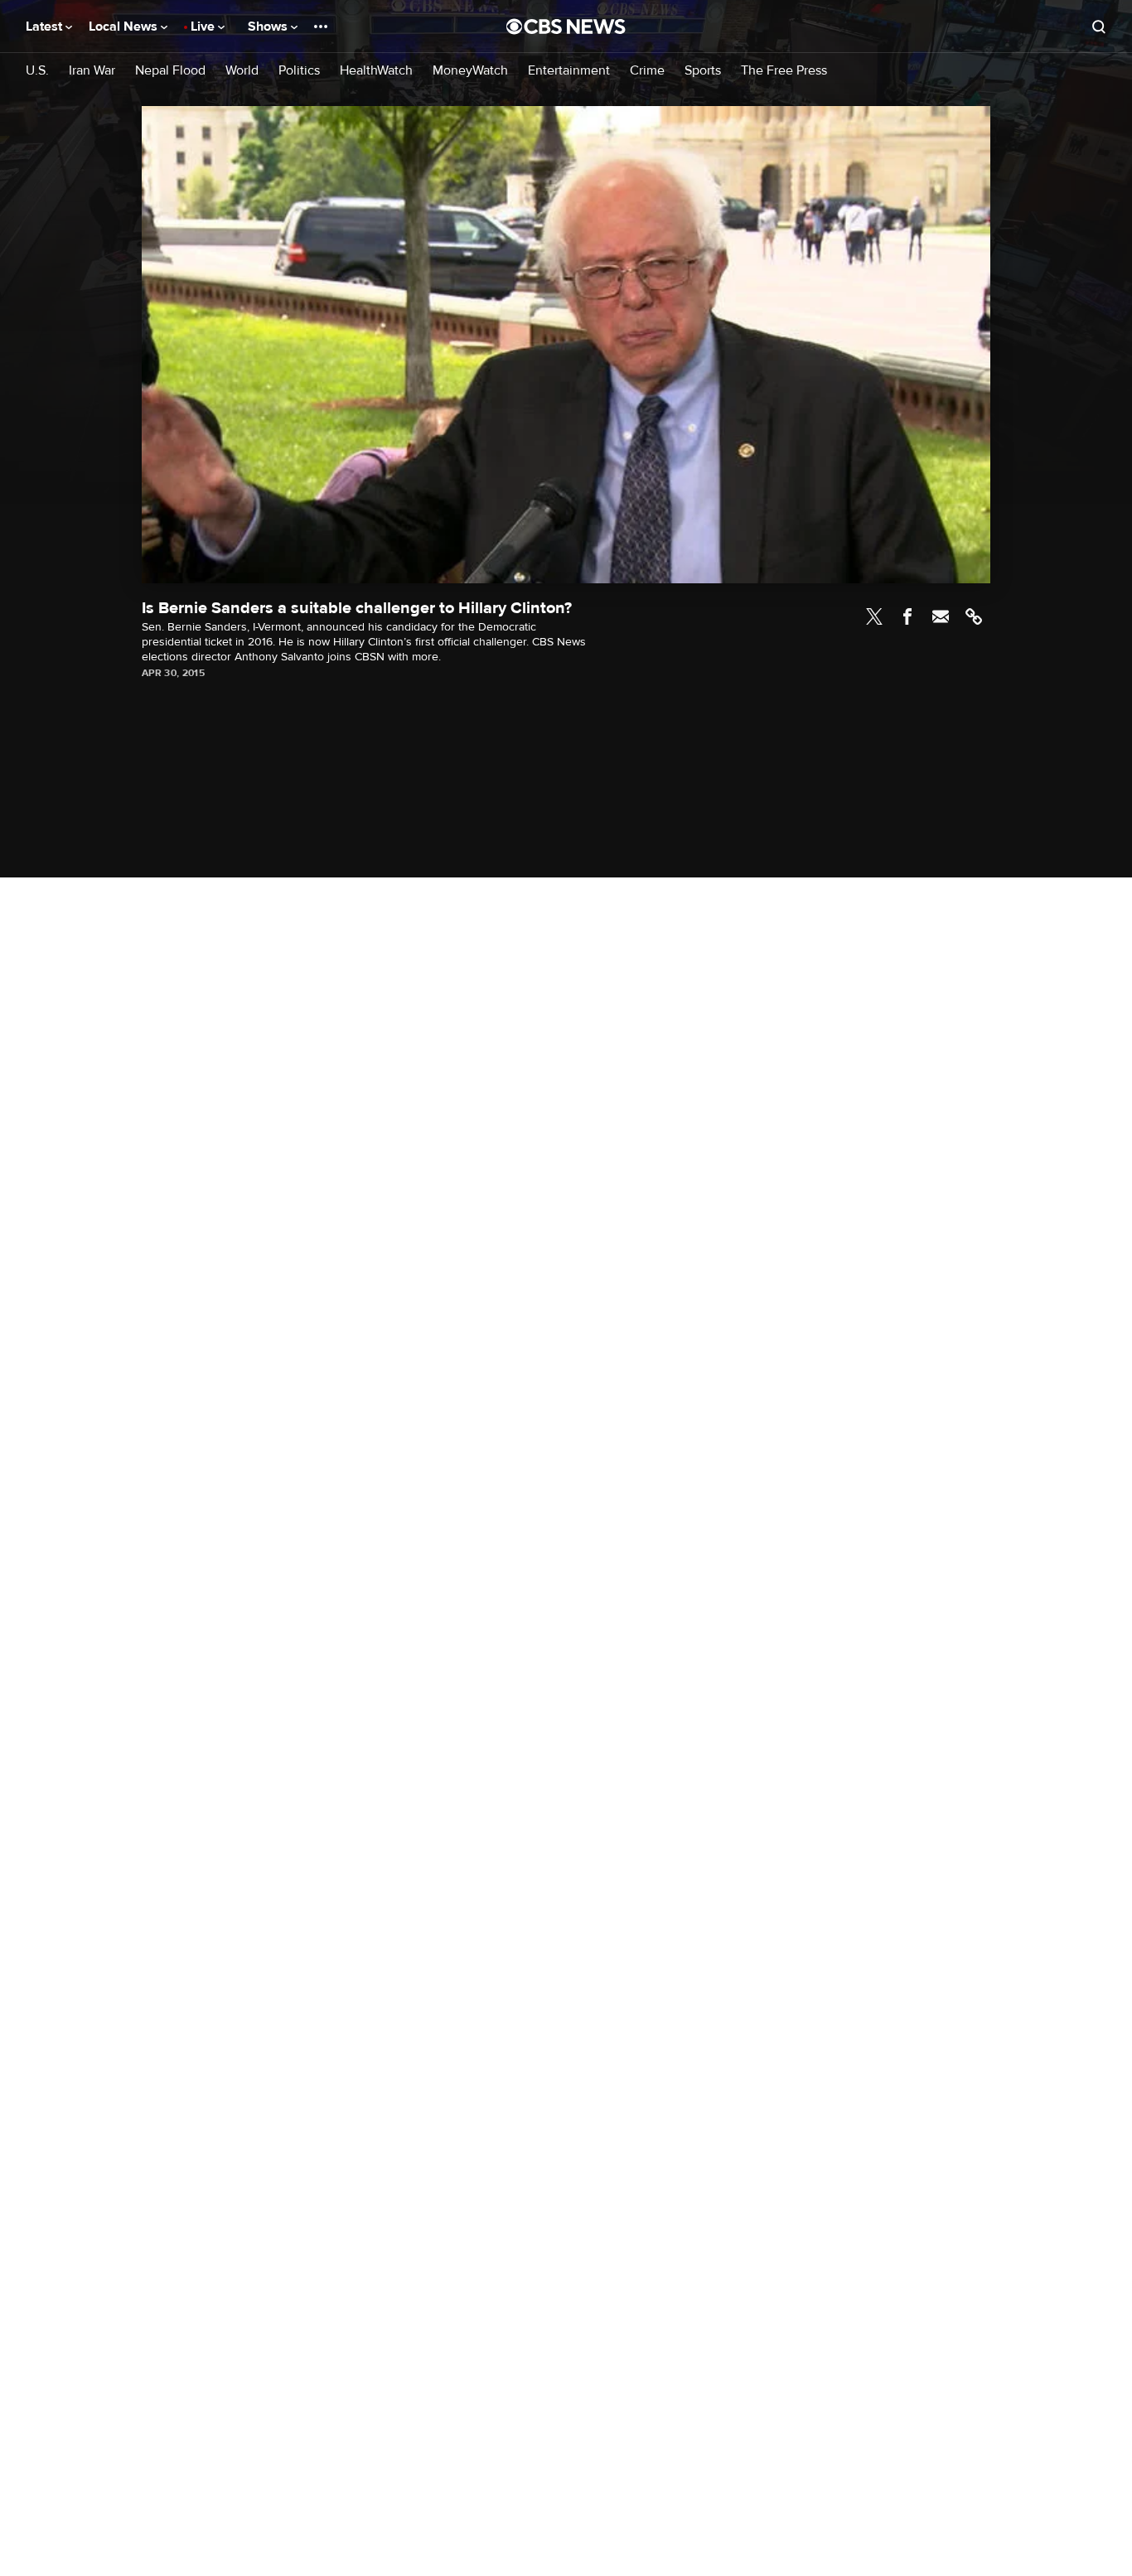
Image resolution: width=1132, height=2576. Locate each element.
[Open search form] (1099, 27)
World (242, 71)
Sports (703, 71)
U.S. (37, 71)
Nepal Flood (170, 71)
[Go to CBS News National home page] (566, 27)
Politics (299, 71)
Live (204, 27)
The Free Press (784, 71)
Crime (647, 71)
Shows (269, 27)
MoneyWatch (470, 71)
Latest (46, 27)
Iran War (92, 71)
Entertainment (569, 71)
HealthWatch (376, 71)
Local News (125, 27)
